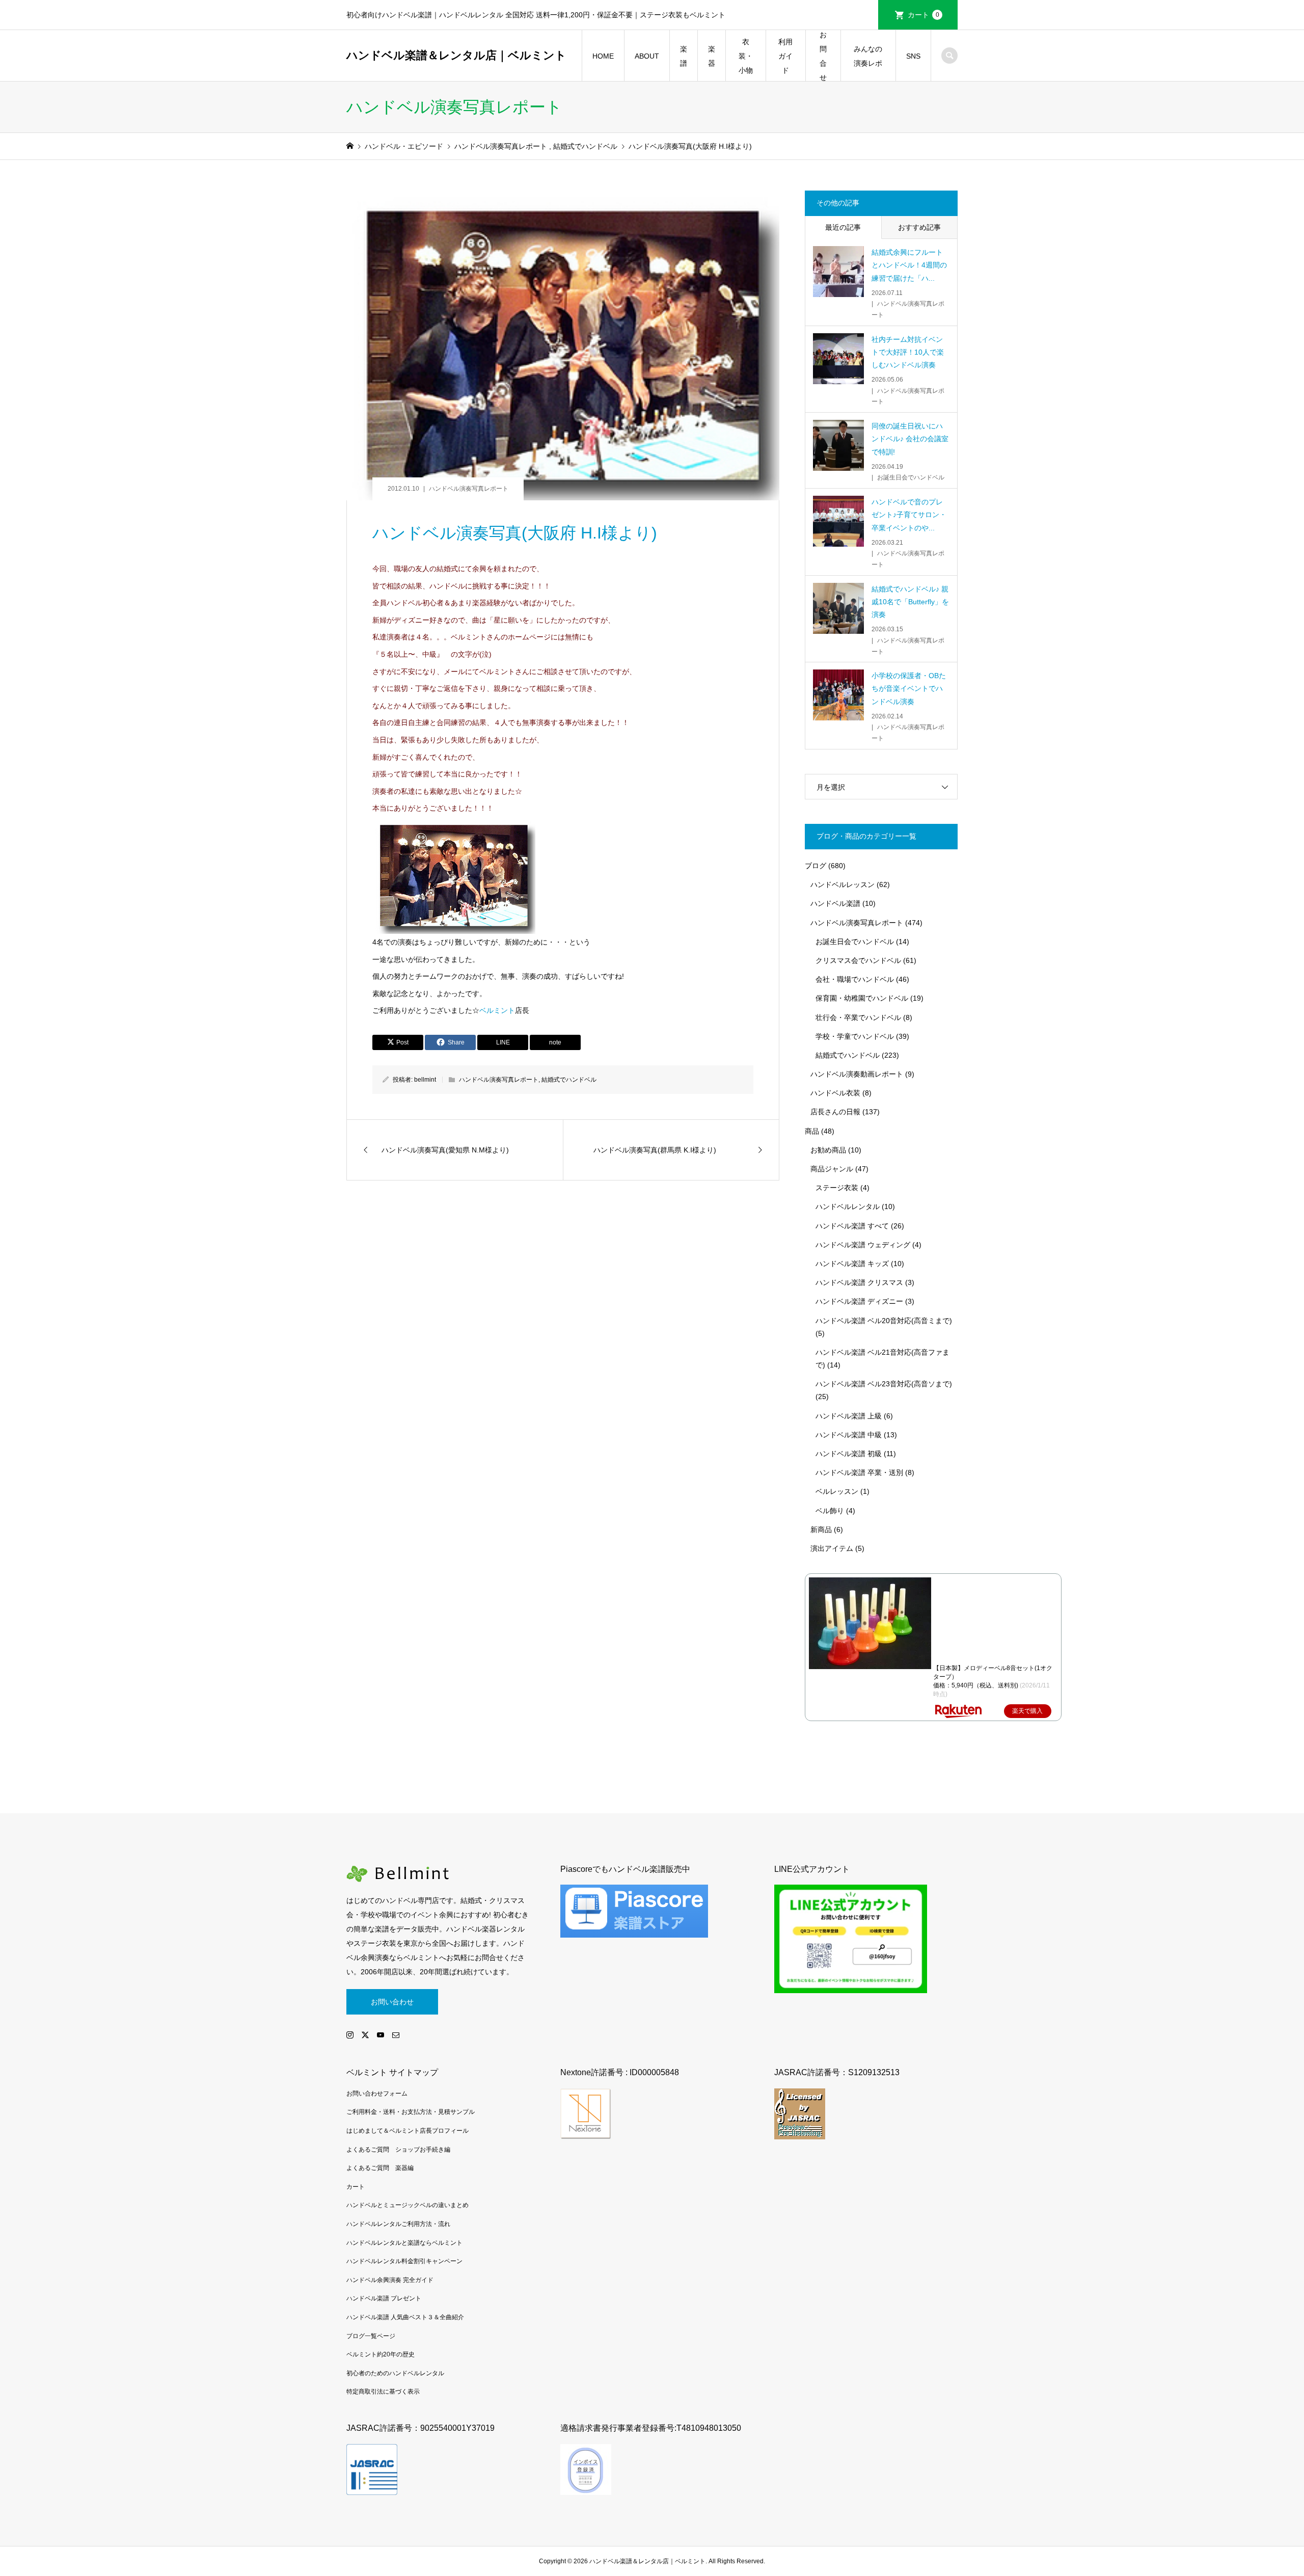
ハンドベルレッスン (843, 884)
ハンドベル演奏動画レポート (857, 1074)
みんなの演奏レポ (868, 56)
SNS (913, 56)
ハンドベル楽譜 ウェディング (863, 1245)
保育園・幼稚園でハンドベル (862, 998)
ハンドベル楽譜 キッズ (852, 1264)
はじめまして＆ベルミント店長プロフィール (407, 2131)
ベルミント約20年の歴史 (381, 2354)
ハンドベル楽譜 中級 (849, 1435)
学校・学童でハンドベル (855, 1036)
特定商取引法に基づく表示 (383, 2392)
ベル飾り (830, 1511)
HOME (603, 56)
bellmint (425, 1080)
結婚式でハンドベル (569, 1080)
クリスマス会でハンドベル (858, 960)
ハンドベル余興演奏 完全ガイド (390, 2280)
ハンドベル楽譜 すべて (852, 1226)
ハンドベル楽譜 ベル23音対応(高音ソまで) (884, 1384)
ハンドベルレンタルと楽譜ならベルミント (404, 2243)
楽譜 (684, 56)
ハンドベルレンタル (848, 1206)
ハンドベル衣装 (835, 1093)
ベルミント (497, 1010)
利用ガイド (785, 56)
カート (923, 15)
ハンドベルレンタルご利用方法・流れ (398, 2224)
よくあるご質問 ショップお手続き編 (398, 2150)
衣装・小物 (746, 56)
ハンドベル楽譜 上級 (849, 1416)
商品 (812, 1131)
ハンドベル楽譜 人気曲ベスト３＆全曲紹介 (405, 2317)
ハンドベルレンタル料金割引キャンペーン (404, 2261)
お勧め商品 (828, 1150)
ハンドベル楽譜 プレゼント (384, 2298)
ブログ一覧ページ (371, 2336)
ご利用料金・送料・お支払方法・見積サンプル (411, 2112)
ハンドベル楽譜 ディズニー (859, 1301)
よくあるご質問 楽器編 (380, 2168)
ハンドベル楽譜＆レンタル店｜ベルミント (456, 55)
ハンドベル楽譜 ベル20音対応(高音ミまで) (884, 1321)
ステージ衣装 (837, 1188)
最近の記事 (843, 227)
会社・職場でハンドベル (855, 979)
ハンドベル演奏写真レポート (469, 489)
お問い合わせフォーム (377, 2094)
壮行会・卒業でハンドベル (858, 1017)
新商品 (821, 1530)
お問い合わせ (392, 2002)
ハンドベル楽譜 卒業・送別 (859, 1472)
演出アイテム (832, 1548)
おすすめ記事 (919, 227)
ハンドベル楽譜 (835, 903)
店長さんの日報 (835, 1112)
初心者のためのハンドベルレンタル (395, 2373)
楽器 (712, 56)
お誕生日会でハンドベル (855, 942)
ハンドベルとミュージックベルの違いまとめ (407, 2205)
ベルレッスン (837, 1491)
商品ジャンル (832, 1169)
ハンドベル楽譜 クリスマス (859, 1282)
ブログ (816, 866)
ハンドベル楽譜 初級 (849, 1454)
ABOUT (647, 56)
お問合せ (823, 56)
